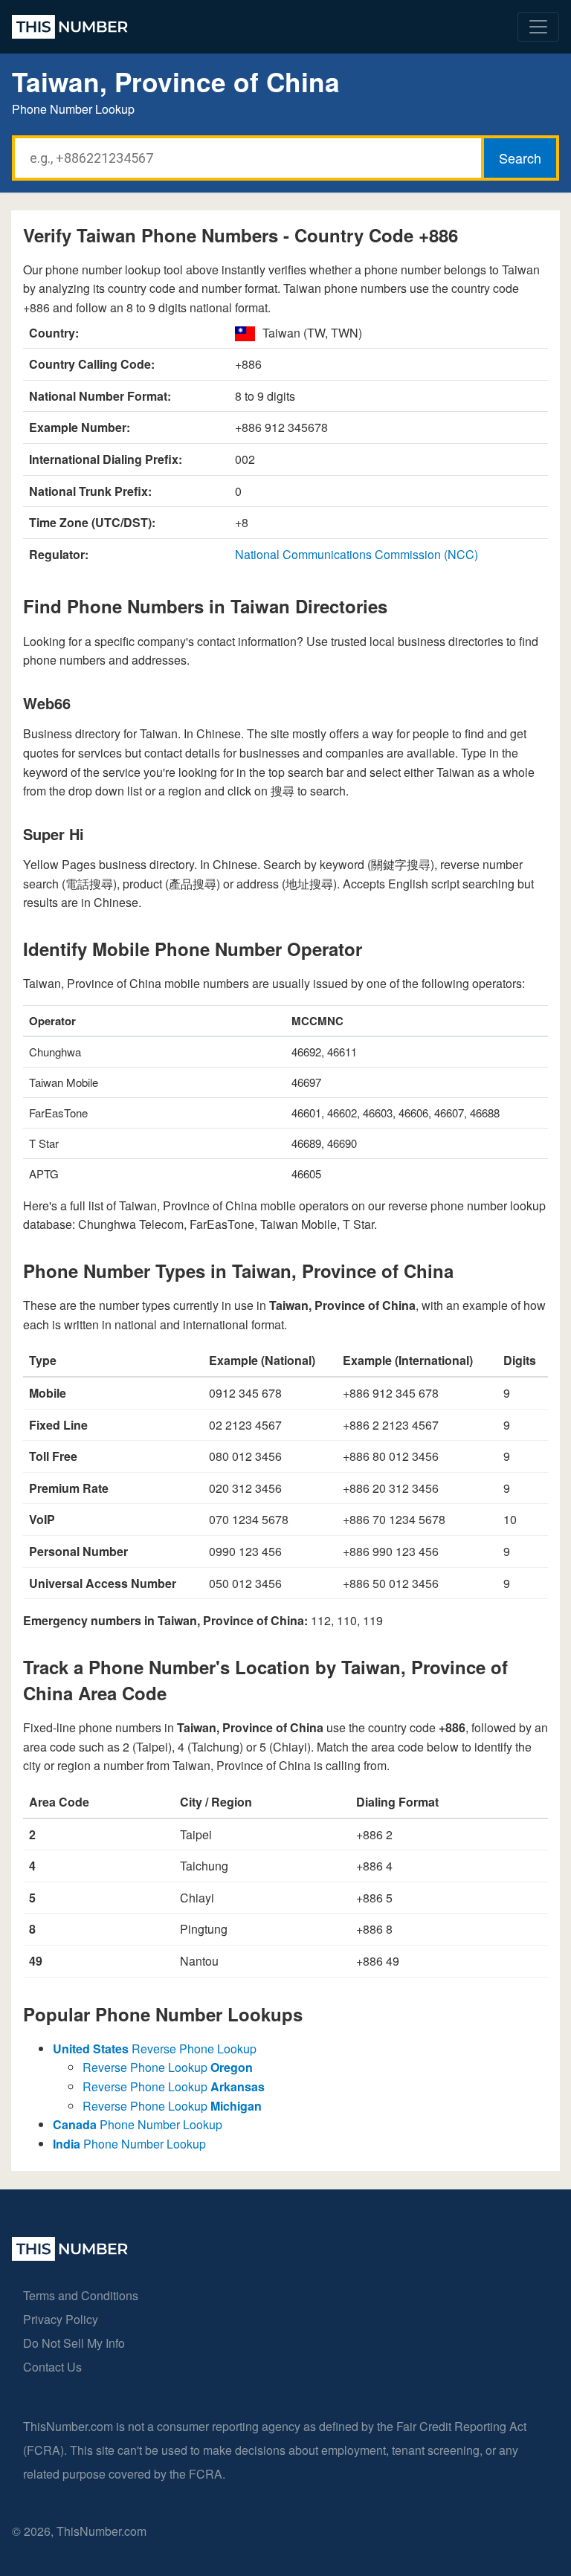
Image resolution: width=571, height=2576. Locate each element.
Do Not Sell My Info (74, 2343)
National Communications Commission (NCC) (357, 554)
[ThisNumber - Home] (70, 2256)
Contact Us (52, 2367)
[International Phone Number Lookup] (70, 27)
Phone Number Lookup (138, 2124)
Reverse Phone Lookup (155, 2049)
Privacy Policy (61, 2319)
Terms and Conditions (81, 2295)
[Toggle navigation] (538, 27)
